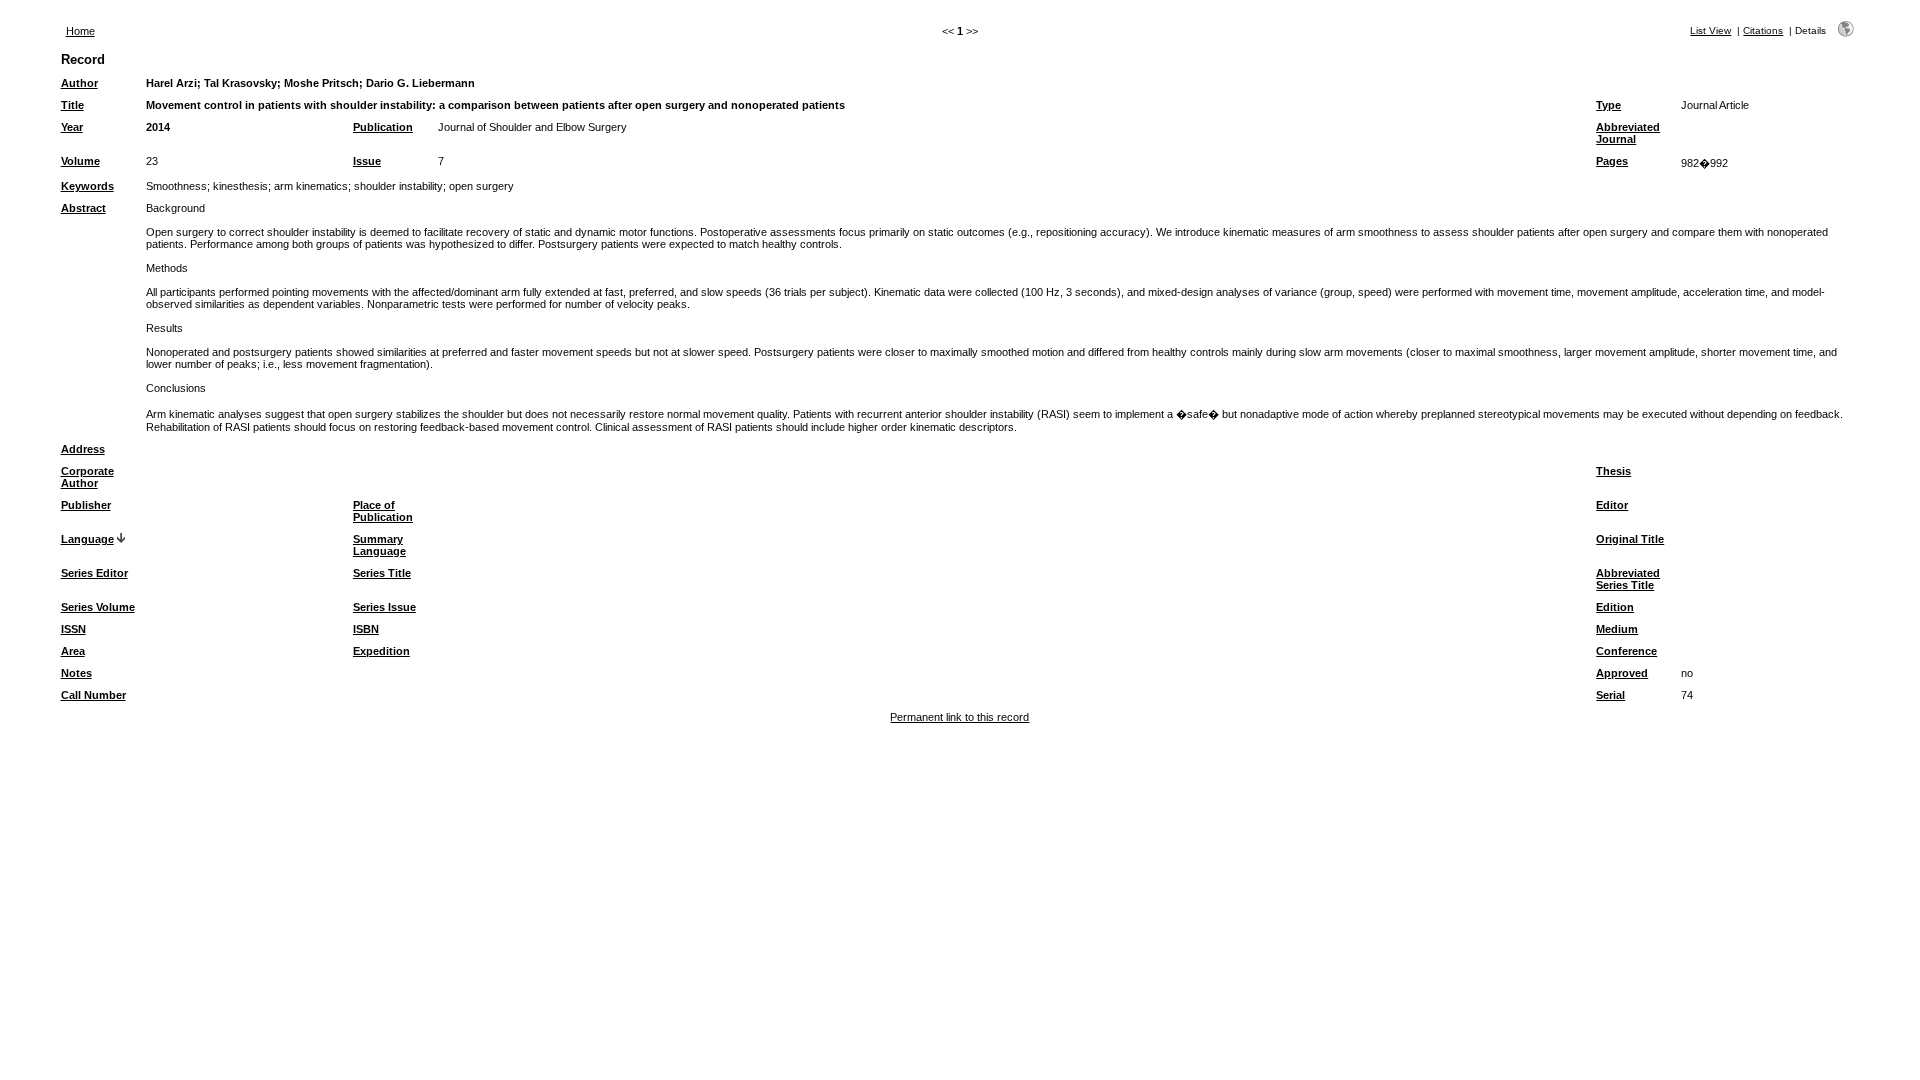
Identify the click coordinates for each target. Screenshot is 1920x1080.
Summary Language (379, 545)
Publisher (86, 505)
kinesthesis (240, 186)
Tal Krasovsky (240, 83)
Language (87, 539)
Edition (1615, 607)
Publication (383, 127)
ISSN (73, 629)
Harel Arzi (171, 83)
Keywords (87, 186)
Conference (1626, 651)
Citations (1763, 30)
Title (72, 105)
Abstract (83, 208)
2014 (158, 127)
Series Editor (94, 573)
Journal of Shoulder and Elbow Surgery (532, 127)
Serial (1610, 695)
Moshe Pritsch (321, 83)
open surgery (481, 186)
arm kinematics (311, 186)
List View (1710, 30)
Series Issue (384, 607)
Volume (80, 161)
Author (79, 83)
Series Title (382, 573)
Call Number (93, 695)
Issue (367, 161)
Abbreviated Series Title (1628, 579)
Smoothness (176, 186)
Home (80, 31)
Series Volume (98, 607)
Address (83, 449)
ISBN (366, 629)
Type (1608, 105)
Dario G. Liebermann (420, 83)
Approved (1622, 673)
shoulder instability (398, 186)
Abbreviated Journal (1628, 133)
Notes (76, 673)
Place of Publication (383, 511)
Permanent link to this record (959, 717)
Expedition (381, 651)
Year (72, 127)
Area (73, 651)
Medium (1617, 629)
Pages (1612, 161)
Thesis (1613, 471)
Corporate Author (87, 477)
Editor (1612, 505)
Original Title (1630, 539)
